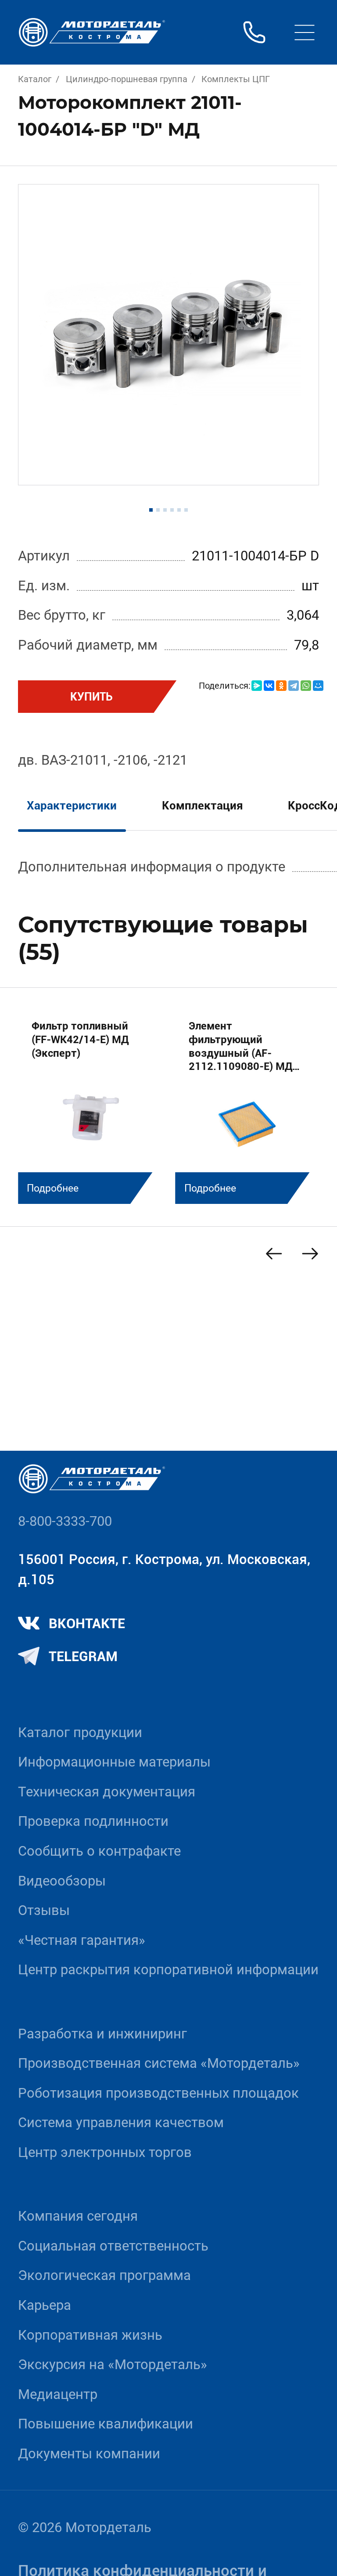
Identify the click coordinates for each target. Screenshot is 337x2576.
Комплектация (203, 806)
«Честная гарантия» (82, 1940)
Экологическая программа (104, 2275)
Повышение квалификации (106, 2424)
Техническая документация (107, 1792)
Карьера (45, 2305)
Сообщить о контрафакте (99, 1851)
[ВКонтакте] (269, 686)
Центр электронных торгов (105, 2152)
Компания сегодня (78, 2216)
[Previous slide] (274, 1254)
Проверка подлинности (93, 1821)
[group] (90, 1105)
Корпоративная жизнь (90, 2335)
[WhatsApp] (306, 686)
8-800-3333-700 (65, 1521)
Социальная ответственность (113, 2246)
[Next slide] (310, 1254)
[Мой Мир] (318, 686)
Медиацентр (58, 2394)
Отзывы (44, 1910)
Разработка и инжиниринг (102, 2034)
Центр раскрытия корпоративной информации (168, 1970)
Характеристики (72, 806)
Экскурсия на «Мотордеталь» (113, 2365)
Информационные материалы (114, 1762)
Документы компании (89, 2454)
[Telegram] (294, 686)
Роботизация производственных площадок (158, 2093)
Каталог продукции (80, 1732)
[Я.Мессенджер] (257, 686)
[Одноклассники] (281, 686)
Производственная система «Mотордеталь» (159, 2063)
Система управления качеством (121, 2123)
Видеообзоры (62, 1881)
